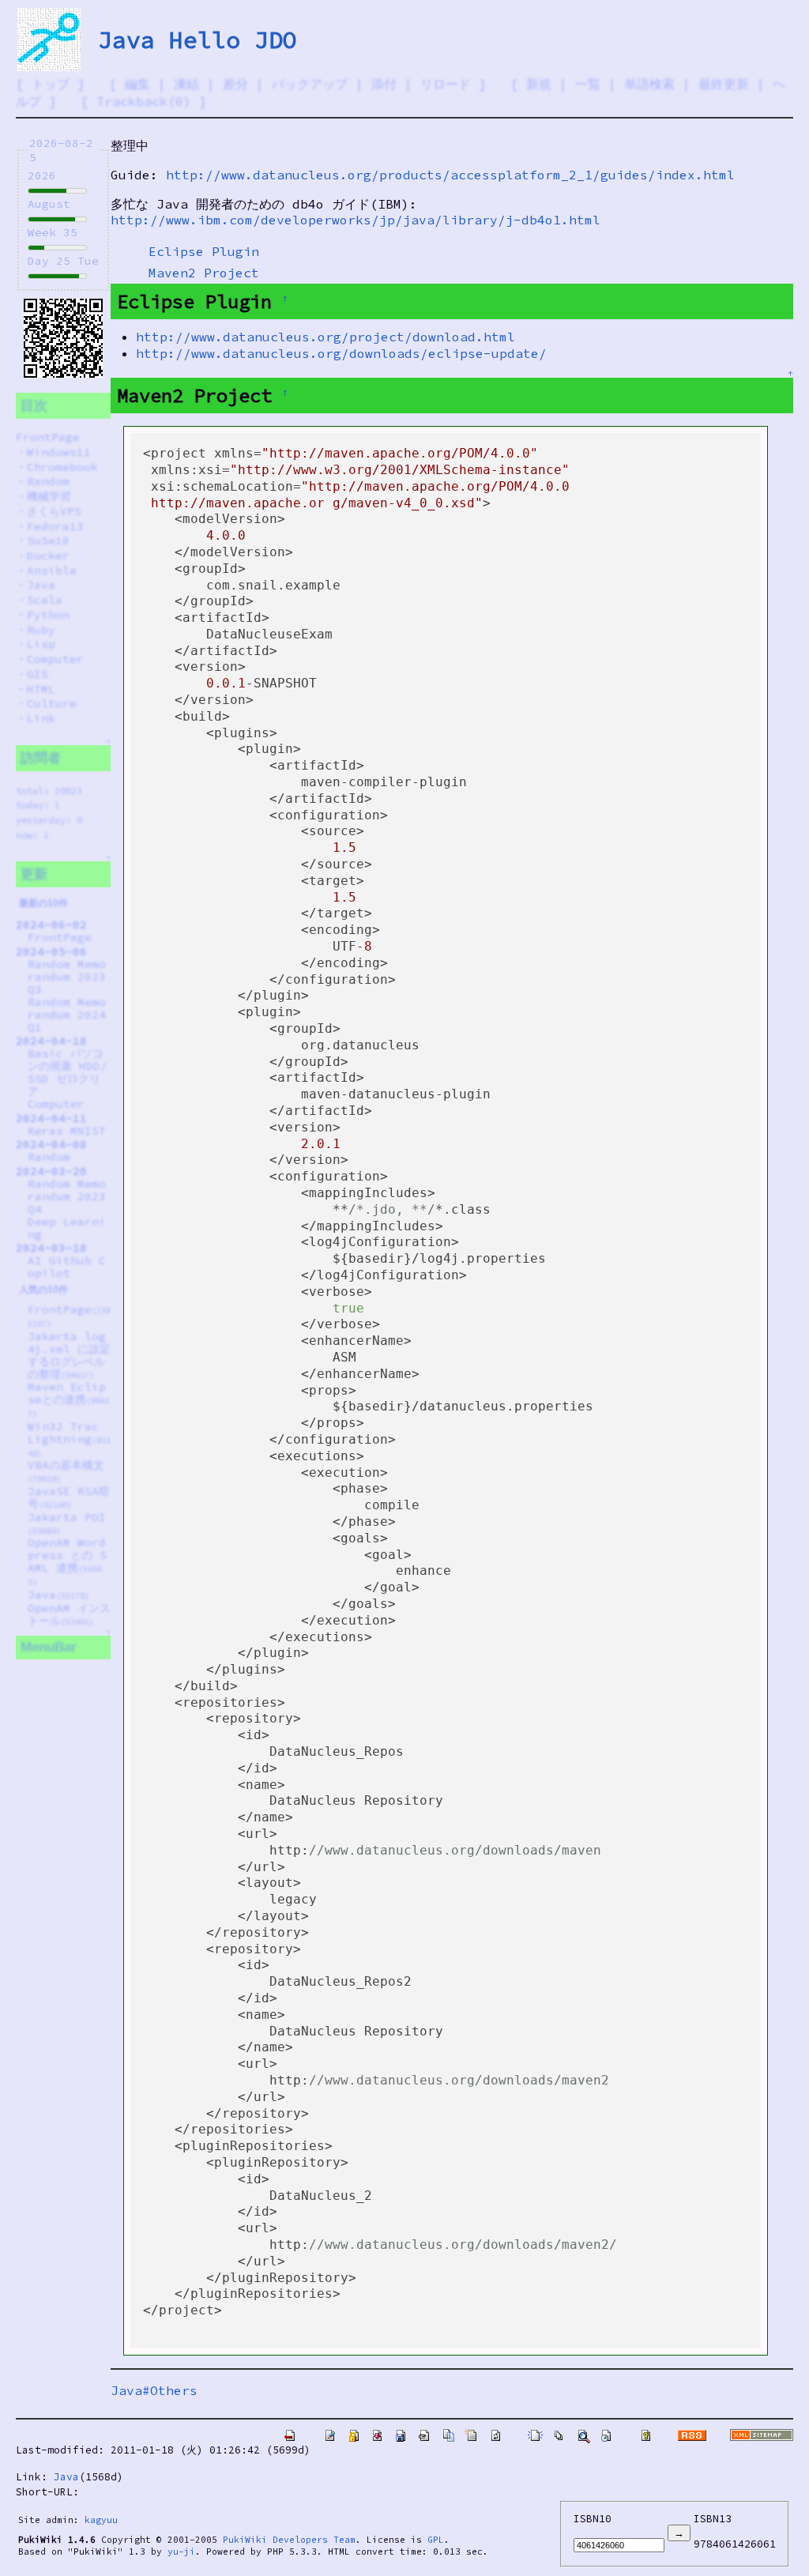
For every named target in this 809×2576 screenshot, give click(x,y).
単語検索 (649, 84)
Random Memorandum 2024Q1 (67, 1015)
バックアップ (310, 84)
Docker (48, 555)
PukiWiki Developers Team (289, 2540)
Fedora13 (55, 526)
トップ (51, 84)
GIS (38, 674)
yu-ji (181, 2552)
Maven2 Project (204, 273)
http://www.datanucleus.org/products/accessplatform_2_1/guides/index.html (450, 175)
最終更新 (724, 84)
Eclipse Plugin (204, 251)
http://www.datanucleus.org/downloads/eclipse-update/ (341, 353)
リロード (446, 84)
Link (41, 718)
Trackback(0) (144, 101)
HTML (41, 689)
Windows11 (59, 452)
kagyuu (101, 2520)
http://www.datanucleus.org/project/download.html (325, 337)
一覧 (588, 84)
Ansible (52, 571)
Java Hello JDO (198, 40)
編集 (137, 84)
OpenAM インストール (69, 1614)
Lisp (41, 644)
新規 (539, 84)
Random (48, 481)
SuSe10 (48, 540)
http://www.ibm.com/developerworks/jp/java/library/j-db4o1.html (356, 220)
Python (48, 615)
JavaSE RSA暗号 (69, 1497)
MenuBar (49, 1647)
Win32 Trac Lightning (69, 1439)
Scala (45, 600)
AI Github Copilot (67, 1267)
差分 (235, 84)
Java (41, 585)
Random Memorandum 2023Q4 (67, 1196)
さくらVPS (54, 511)
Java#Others (154, 2390)
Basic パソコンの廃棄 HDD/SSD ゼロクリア (68, 1072)
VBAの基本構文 (66, 1471)
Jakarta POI (67, 1523)
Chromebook (62, 467)
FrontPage (48, 437)
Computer (55, 659)
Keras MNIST (67, 1131)
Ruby (41, 630)
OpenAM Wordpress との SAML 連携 (67, 1561)
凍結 (186, 84)
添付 (384, 84)
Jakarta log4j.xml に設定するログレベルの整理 (69, 1355)
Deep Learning (67, 1228)
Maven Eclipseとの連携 (69, 1399)
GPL (436, 2540)
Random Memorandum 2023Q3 (67, 977)
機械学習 (49, 496)
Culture (52, 703)
